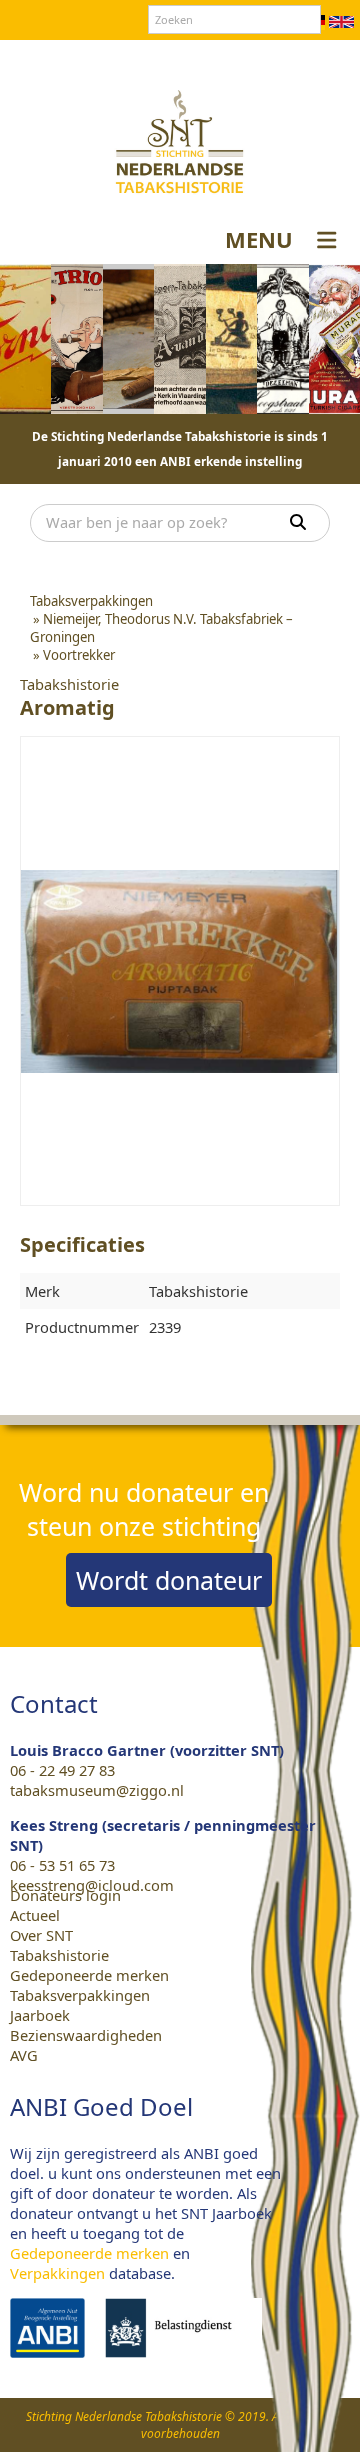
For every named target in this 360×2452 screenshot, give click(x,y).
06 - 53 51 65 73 (62, 1865)
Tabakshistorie (59, 1955)
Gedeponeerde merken (89, 1975)
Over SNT (66, 59)
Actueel (35, 1915)
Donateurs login (236, 59)
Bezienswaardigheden (86, 2035)
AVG (24, 2055)
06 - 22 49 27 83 (62, 1770)
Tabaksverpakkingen (80, 1995)
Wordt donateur (169, 1580)
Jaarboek (40, 2015)
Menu (259, 239)
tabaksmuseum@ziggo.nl (97, 1790)
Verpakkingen (57, 2273)
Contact (138, 59)
